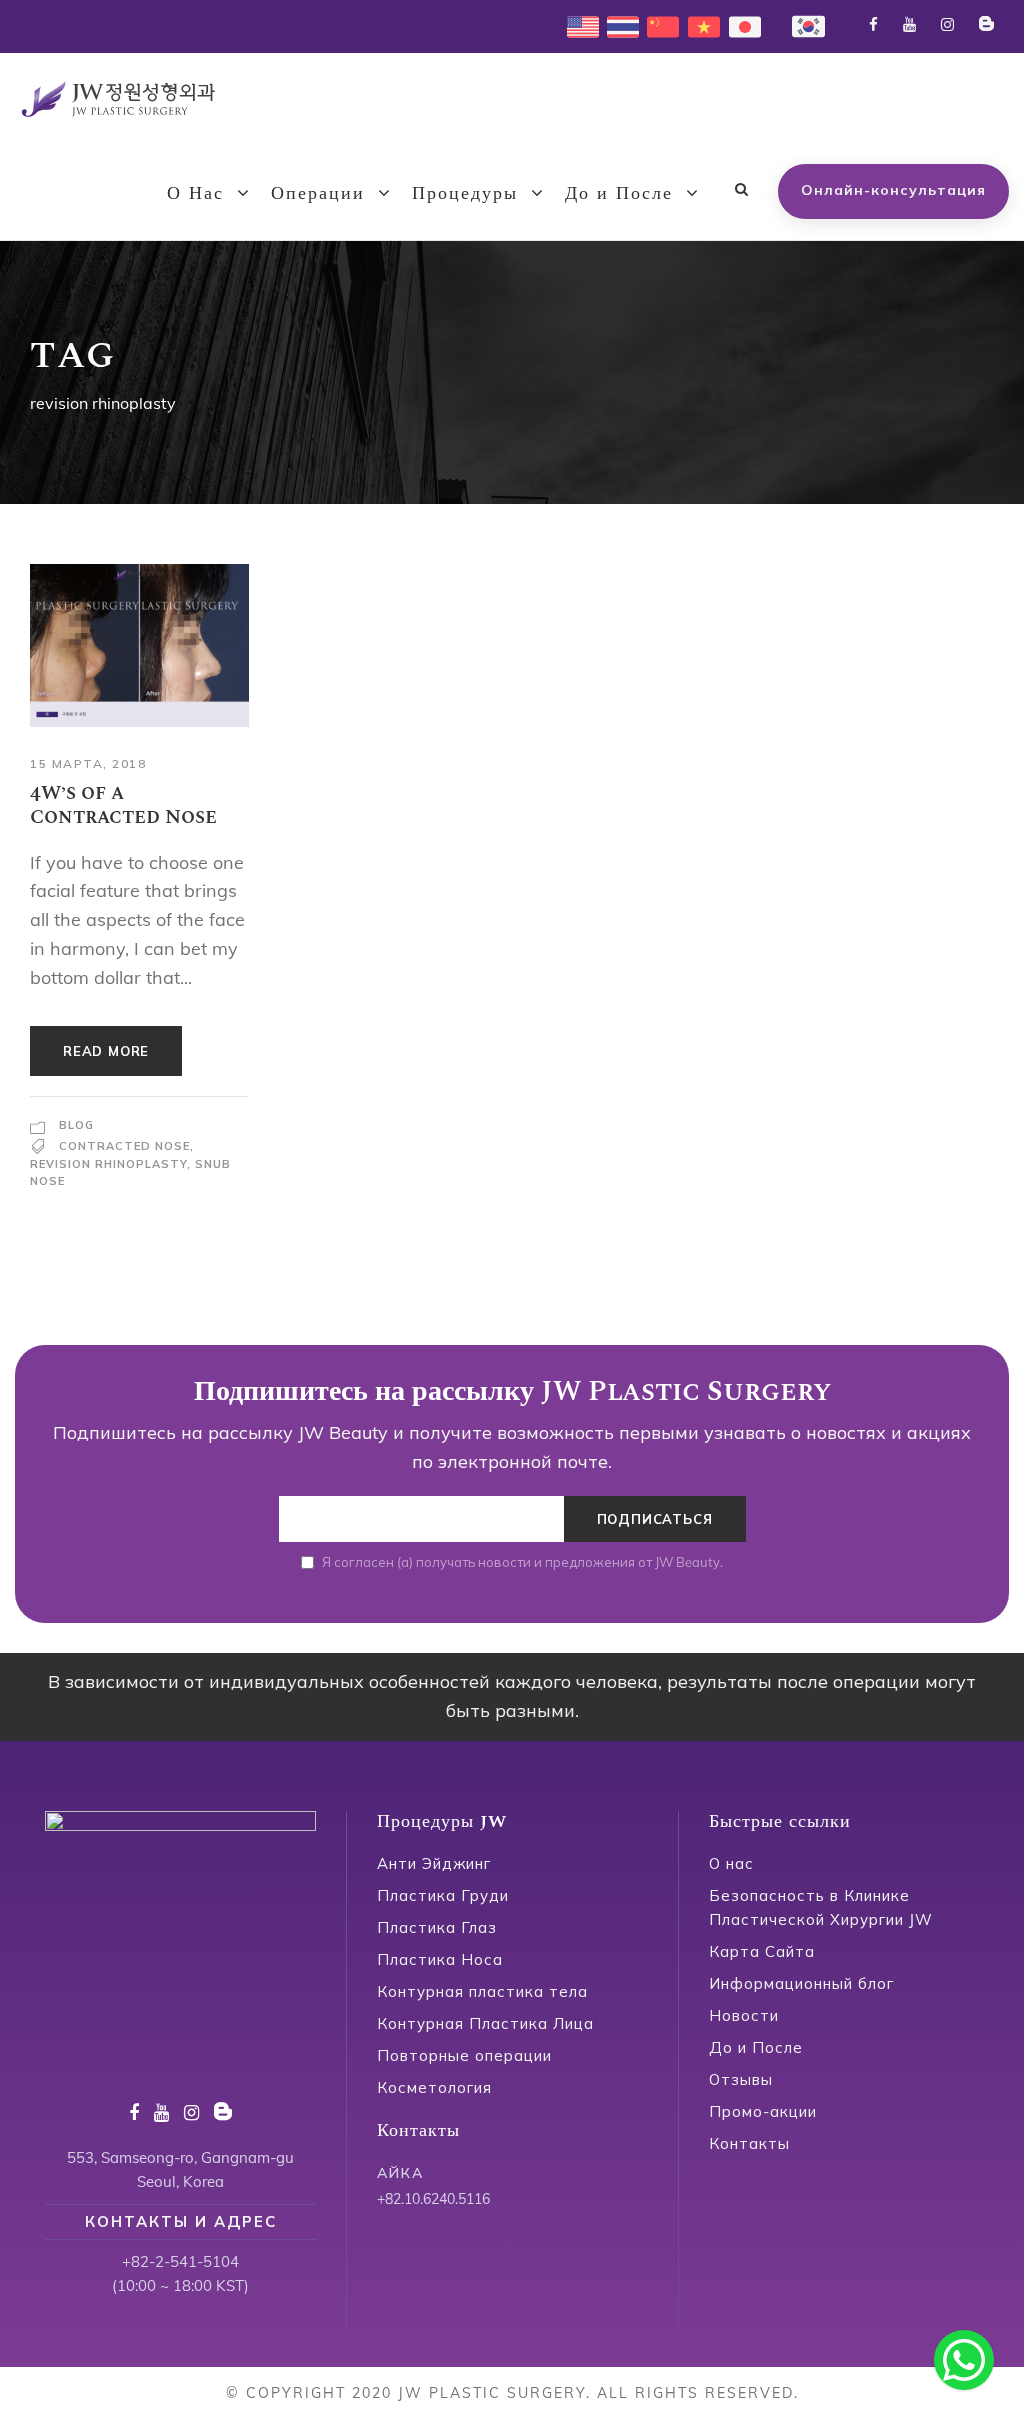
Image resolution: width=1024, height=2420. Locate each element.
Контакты (749, 2143)
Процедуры (465, 193)
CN (657, 24)
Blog (76, 1125)
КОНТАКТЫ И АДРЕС (181, 2221)
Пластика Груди (443, 1895)
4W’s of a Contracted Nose (123, 805)
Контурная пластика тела (482, 1991)
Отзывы (741, 2079)
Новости (744, 2015)
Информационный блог (801, 1983)
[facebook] (873, 24)
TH (617, 24)
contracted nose (124, 1146)
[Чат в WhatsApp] (964, 2360)
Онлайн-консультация (893, 190)
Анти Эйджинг (434, 1863)
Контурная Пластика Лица (485, 2023)
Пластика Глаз (437, 1927)
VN (698, 24)
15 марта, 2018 (88, 763)
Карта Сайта (762, 1951)
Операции (318, 193)
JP (736, 24)
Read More (106, 1051)
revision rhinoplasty (108, 1164)
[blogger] (986, 24)
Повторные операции (464, 2055)
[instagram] (947, 24)
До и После (619, 193)
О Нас (195, 193)
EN (577, 24)
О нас (731, 1863)
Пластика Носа (440, 1959)
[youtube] (909, 24)
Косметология (434, 2087)
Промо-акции (763, 2111)
